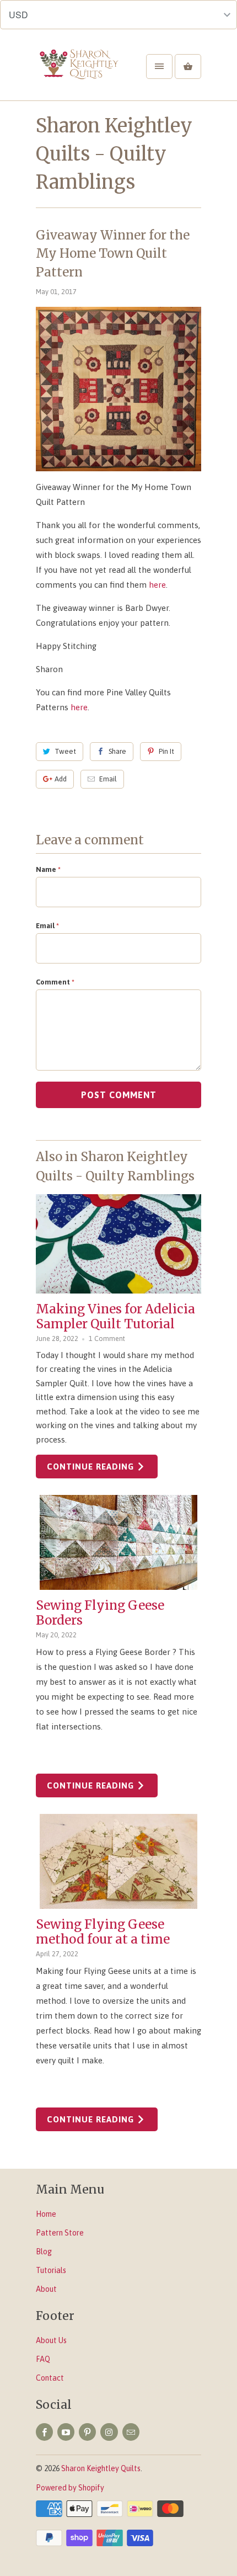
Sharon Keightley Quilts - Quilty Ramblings (114, 154)
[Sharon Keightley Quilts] (80, 74)
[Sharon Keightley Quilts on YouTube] (66, 2432)
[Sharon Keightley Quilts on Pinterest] (87, 2432)
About (46, 2289)
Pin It (166, 751)
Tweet (65, 751)
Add (61, 779)
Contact (50, 2378)
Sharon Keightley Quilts (101, 2468)
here (156, 585)
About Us (51, 2340)
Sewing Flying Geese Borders (100, 1613)
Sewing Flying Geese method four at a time (103, 1932)
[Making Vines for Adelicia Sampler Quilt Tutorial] (118, 1244)
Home (46, 2214)
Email (108, 779)
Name (48, 869)
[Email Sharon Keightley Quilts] (131, 2432)
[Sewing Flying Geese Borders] (118, 1542)
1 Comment (107, 1338)
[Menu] (159, 66)
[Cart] (188, 66)
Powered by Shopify (70, 2488)
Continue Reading (92, 1467)
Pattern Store (60, 2233)
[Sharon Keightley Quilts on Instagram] (109, 2432)
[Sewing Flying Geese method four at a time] (118, 1861)
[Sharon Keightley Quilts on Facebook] (44, 2432)
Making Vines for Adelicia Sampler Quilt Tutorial (115, 1316)
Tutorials (51, 2270)
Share (117, 751)
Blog (44, 2252)
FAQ (43, 2359)
